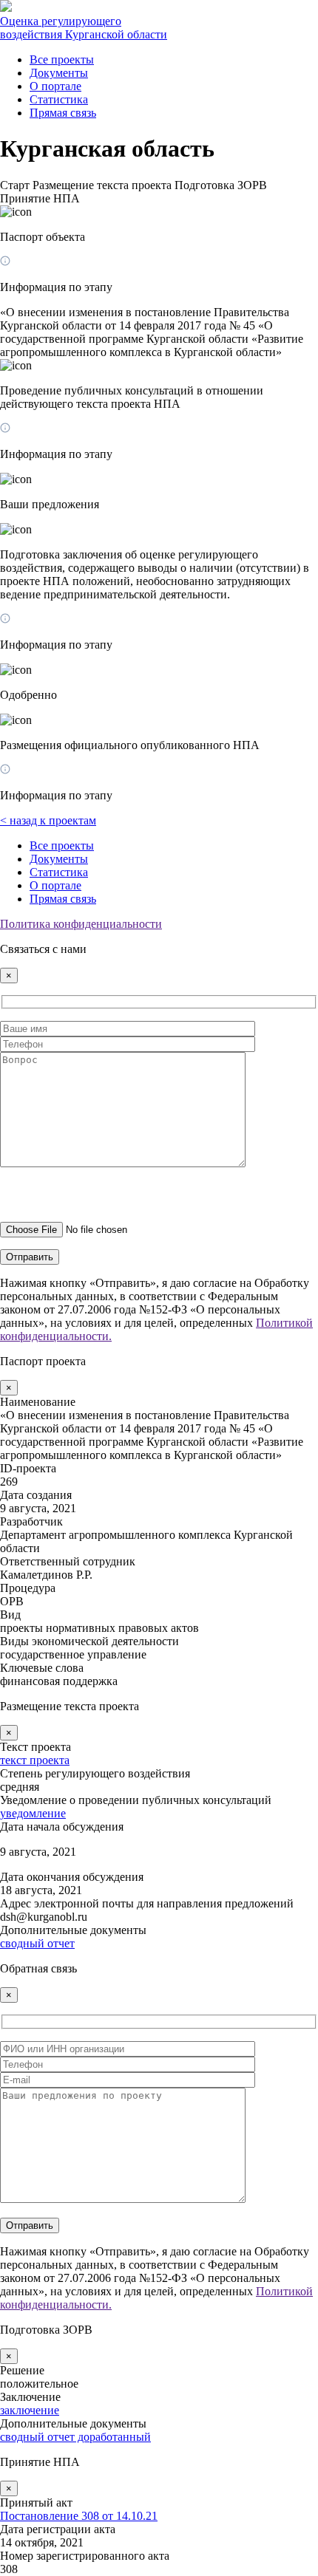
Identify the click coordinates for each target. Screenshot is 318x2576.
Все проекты (62, 59)
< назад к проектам (48, 820)
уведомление (33, 1813)
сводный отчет (37, 1943)
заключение (30, 2410)
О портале (55, 86)
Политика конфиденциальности (81, 924)
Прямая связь (63, 113)
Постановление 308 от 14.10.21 (79, 2516)
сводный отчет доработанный (75, 2437)
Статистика (59, 99)
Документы (59, 73)
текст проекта (35, 1760)
